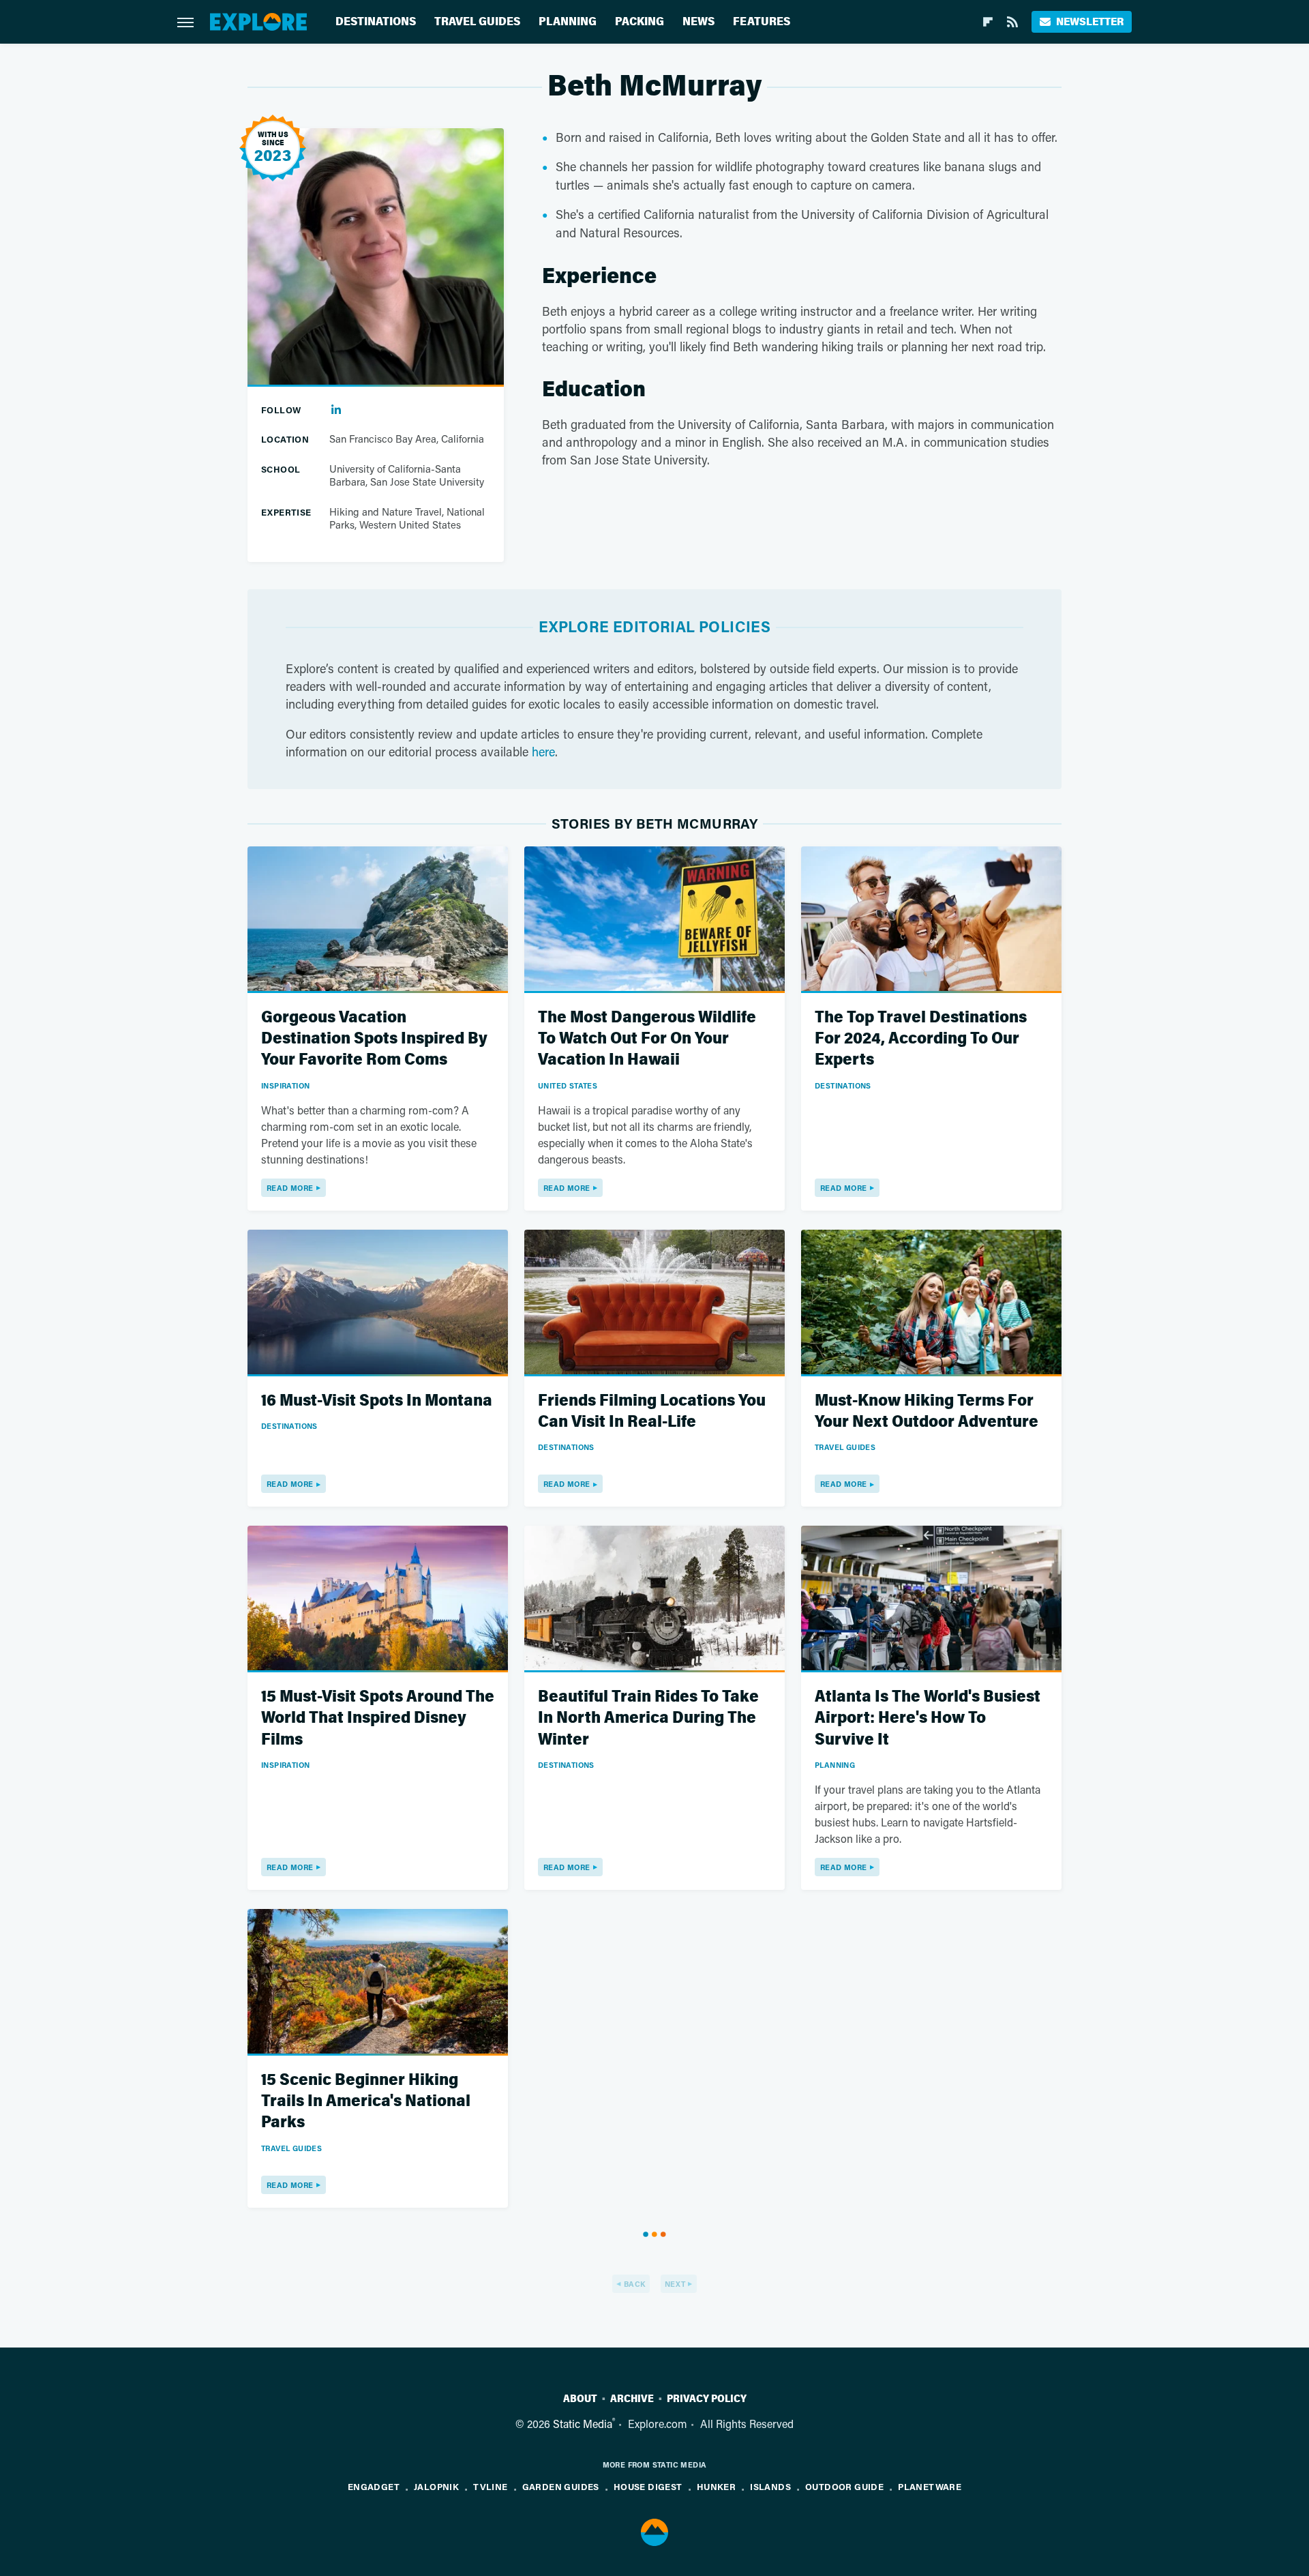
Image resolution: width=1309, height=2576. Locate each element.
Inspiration (285, 1085)
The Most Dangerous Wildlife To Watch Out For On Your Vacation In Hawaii (647, 1038)
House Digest (648, 2486)
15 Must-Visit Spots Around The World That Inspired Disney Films (378, 1718)
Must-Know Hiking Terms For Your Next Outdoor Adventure (927, 1411)
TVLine (490, 2486)
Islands (770, 2486)
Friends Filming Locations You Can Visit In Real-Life (652, 1411)
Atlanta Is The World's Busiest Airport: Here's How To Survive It (928, 1718)
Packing (640, 21)
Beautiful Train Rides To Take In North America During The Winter (648, 1718)
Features (762, 21)
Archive (632, 2399)
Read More (290, 1188)
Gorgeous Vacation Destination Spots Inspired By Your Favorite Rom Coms (374, 1038)
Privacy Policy (707, 2399)
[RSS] (1012, 22)
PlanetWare (930, 2486)
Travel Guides (477, 21)
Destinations (376, 21)
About (580, 2399)
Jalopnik (436, 2486)
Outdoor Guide (844, 2486)
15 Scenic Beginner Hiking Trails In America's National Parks (366, 2101)
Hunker (716, 2486)
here (543, 752)
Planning (568, 21)
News (698, 21)
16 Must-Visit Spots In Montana (377, 1401)
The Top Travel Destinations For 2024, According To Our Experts (921, 1038)
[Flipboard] (988, 22)
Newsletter (1090, 21)
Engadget (374, 2486)
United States (568, 1085)
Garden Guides (561, 2486)
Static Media (583, 2424)
